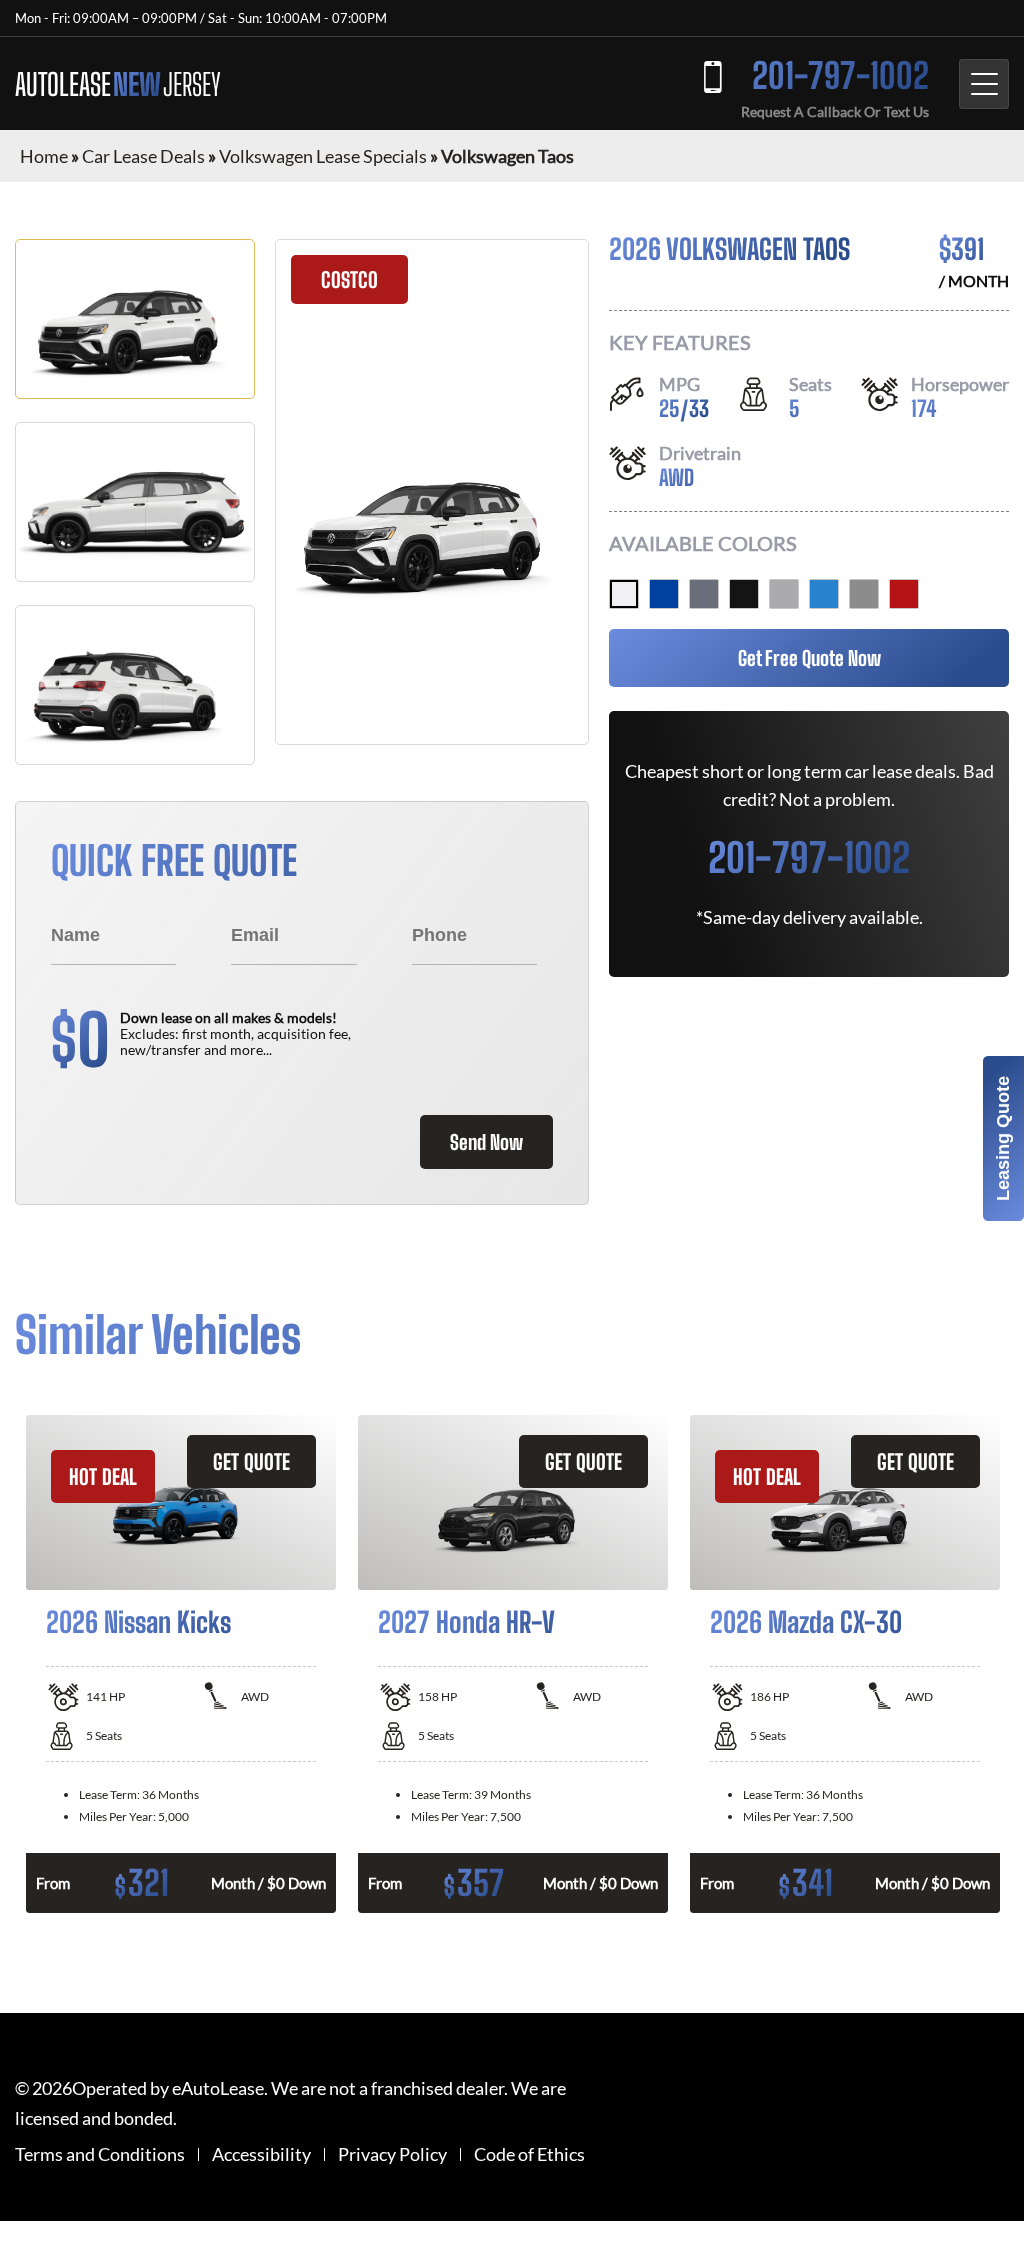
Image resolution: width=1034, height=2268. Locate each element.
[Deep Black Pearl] (744, 594)
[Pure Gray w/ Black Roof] (864, 594)
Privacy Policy (392, 2154)
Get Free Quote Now (809, 658)
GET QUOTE (251, 1461)
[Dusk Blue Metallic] (664, 594)
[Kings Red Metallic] (904, 594)
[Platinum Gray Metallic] (704, 594)
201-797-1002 (840, 75)
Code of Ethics (529, 2154)
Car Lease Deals (143, 156)
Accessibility (261, 2154)
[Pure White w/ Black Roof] (624, 594)
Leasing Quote (1003, 1138)
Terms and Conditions (100, 2154)
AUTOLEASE (118, 84)
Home (44, 156)
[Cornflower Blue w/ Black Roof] (824, 594)
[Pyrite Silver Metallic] (784, 594)
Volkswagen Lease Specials (323, 156)
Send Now (486, 1142)
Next (1024, 1664)
